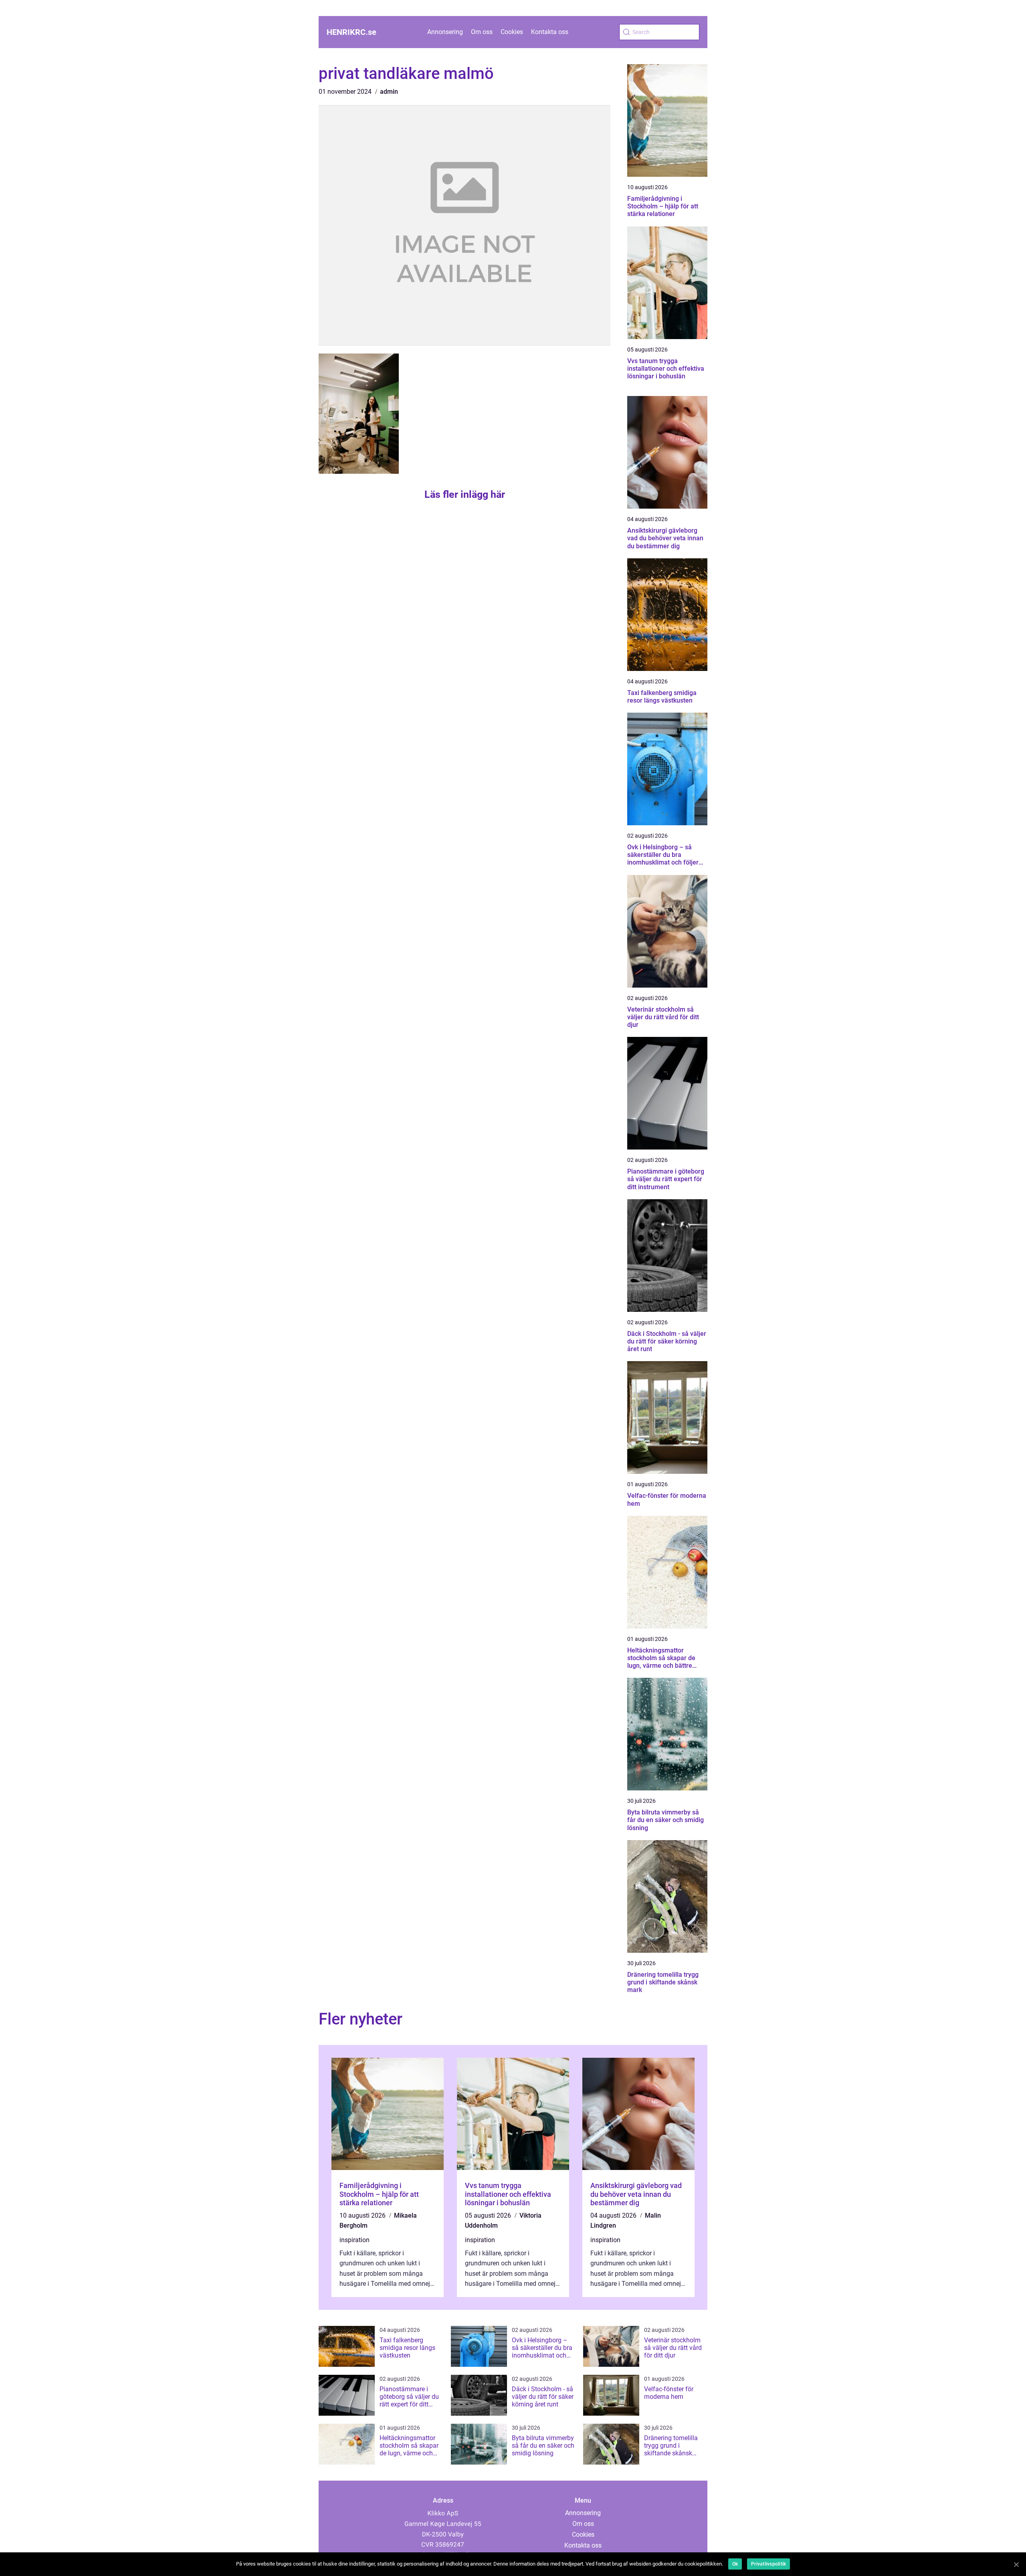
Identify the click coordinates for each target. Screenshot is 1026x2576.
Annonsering (445, 32)
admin (389, 92)
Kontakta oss (550, 32)
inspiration (354, 2240)
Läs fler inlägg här (465, 494)
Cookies (512, 32)
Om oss (482, 32)
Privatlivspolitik (768, 2564)
